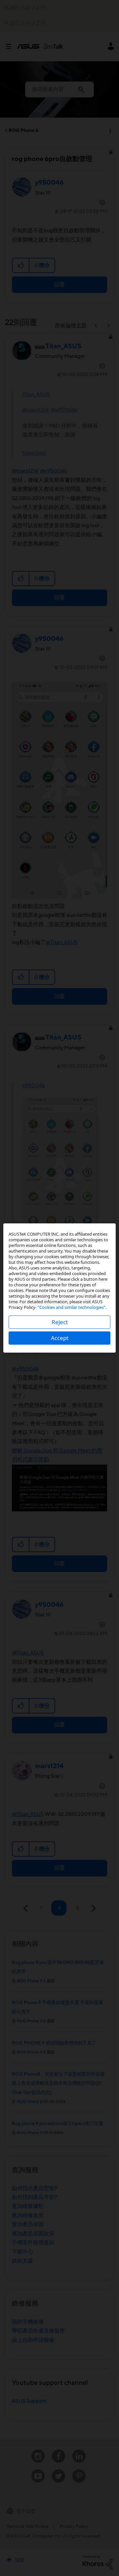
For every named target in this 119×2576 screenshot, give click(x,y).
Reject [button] (60, 1322)
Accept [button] (60, 1338)
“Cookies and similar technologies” (72, 1307)
